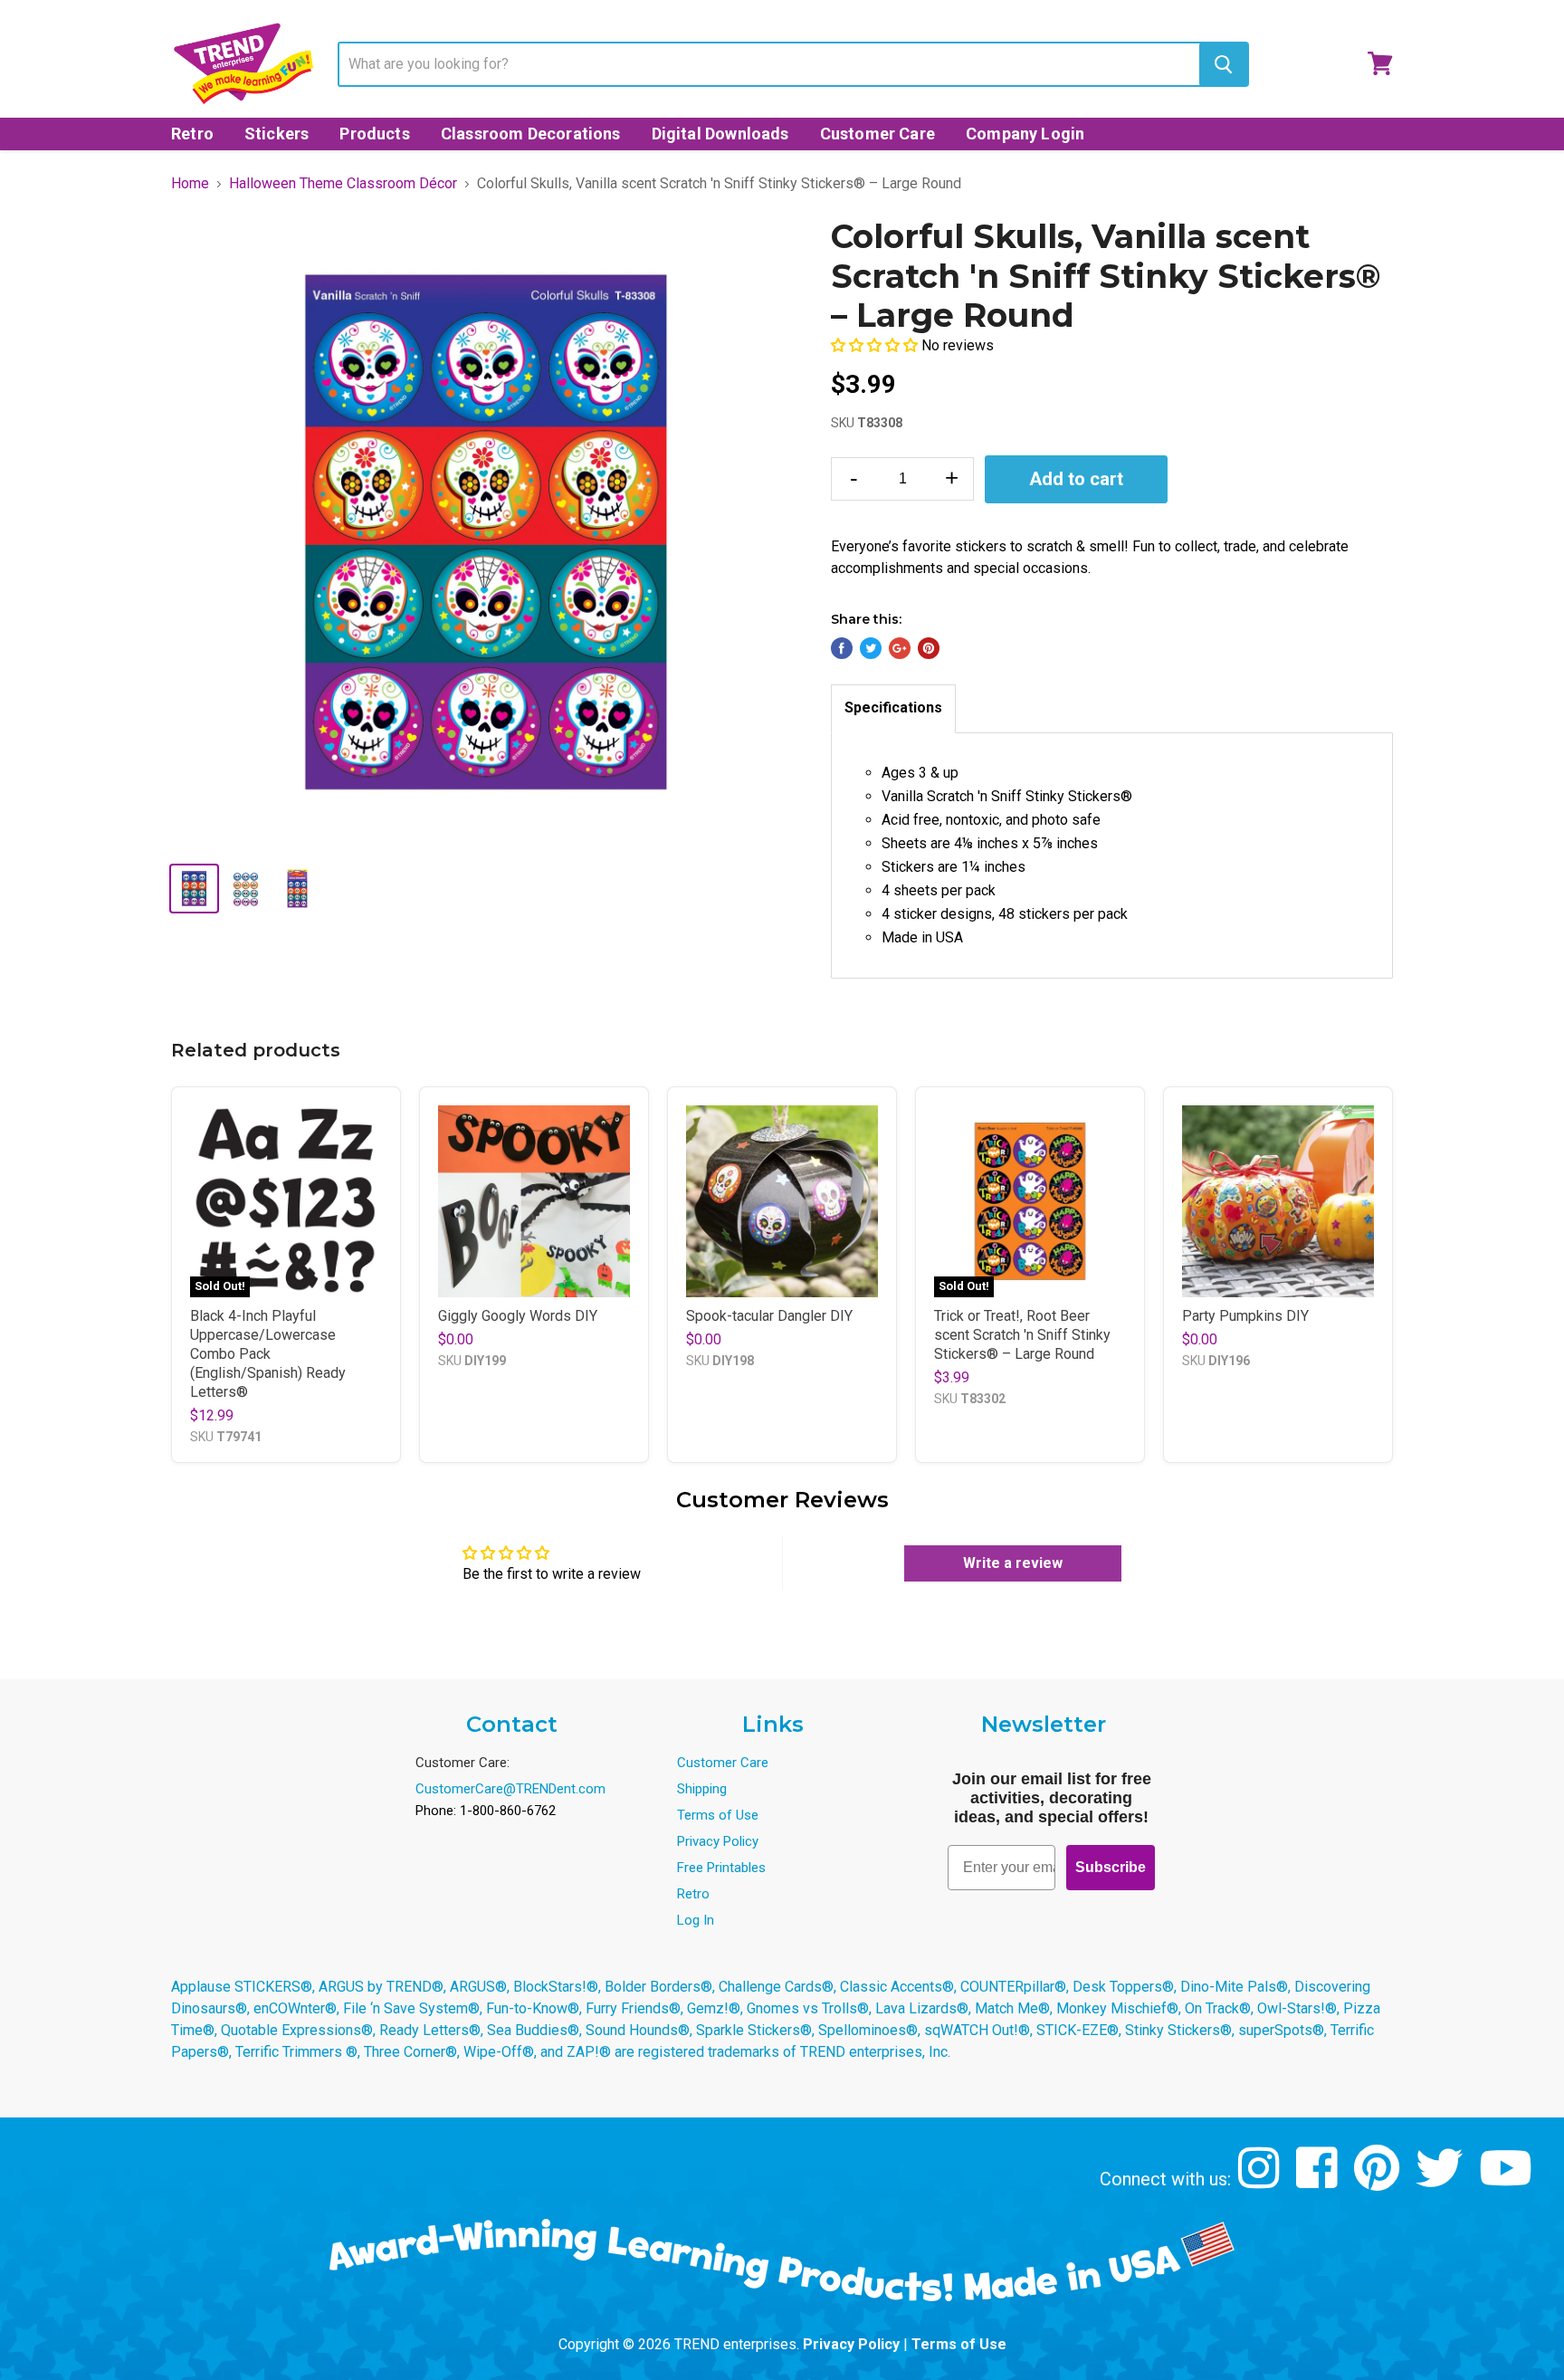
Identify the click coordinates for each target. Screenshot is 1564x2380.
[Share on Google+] (900, 648)
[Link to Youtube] (1508, 2181)
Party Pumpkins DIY (1245, 1316)
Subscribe (1111, 1867)
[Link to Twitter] (1441, 2181)
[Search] (1223, 64)
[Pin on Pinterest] (929, 648)
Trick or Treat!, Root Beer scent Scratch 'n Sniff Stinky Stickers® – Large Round (1022, 1335)
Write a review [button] (1013, 1563)
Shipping (702, 1789)
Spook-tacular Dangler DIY (769, 1316)
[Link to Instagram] (1261, 2181)
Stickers (277, 134)
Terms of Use (718, 1815)
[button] (876, 345)
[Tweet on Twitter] (871, 648)
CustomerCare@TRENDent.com (510, 1789)
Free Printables (721, 1868)
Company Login (1025, 134)
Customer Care (877, 134)
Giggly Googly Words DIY (518, 1316)
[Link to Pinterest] (1379, 2181)
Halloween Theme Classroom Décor (343, 184)
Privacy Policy (718, 1841)
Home (190, 184)
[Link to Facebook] (1319, 2181)
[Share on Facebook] (842, 648)
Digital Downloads (720, 134)
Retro (192, 134)
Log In (696, 1920)
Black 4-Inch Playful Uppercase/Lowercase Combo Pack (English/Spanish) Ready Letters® (268, 1354)
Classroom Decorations (531, 134)
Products (374, 134)
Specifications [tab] (893, 707)
